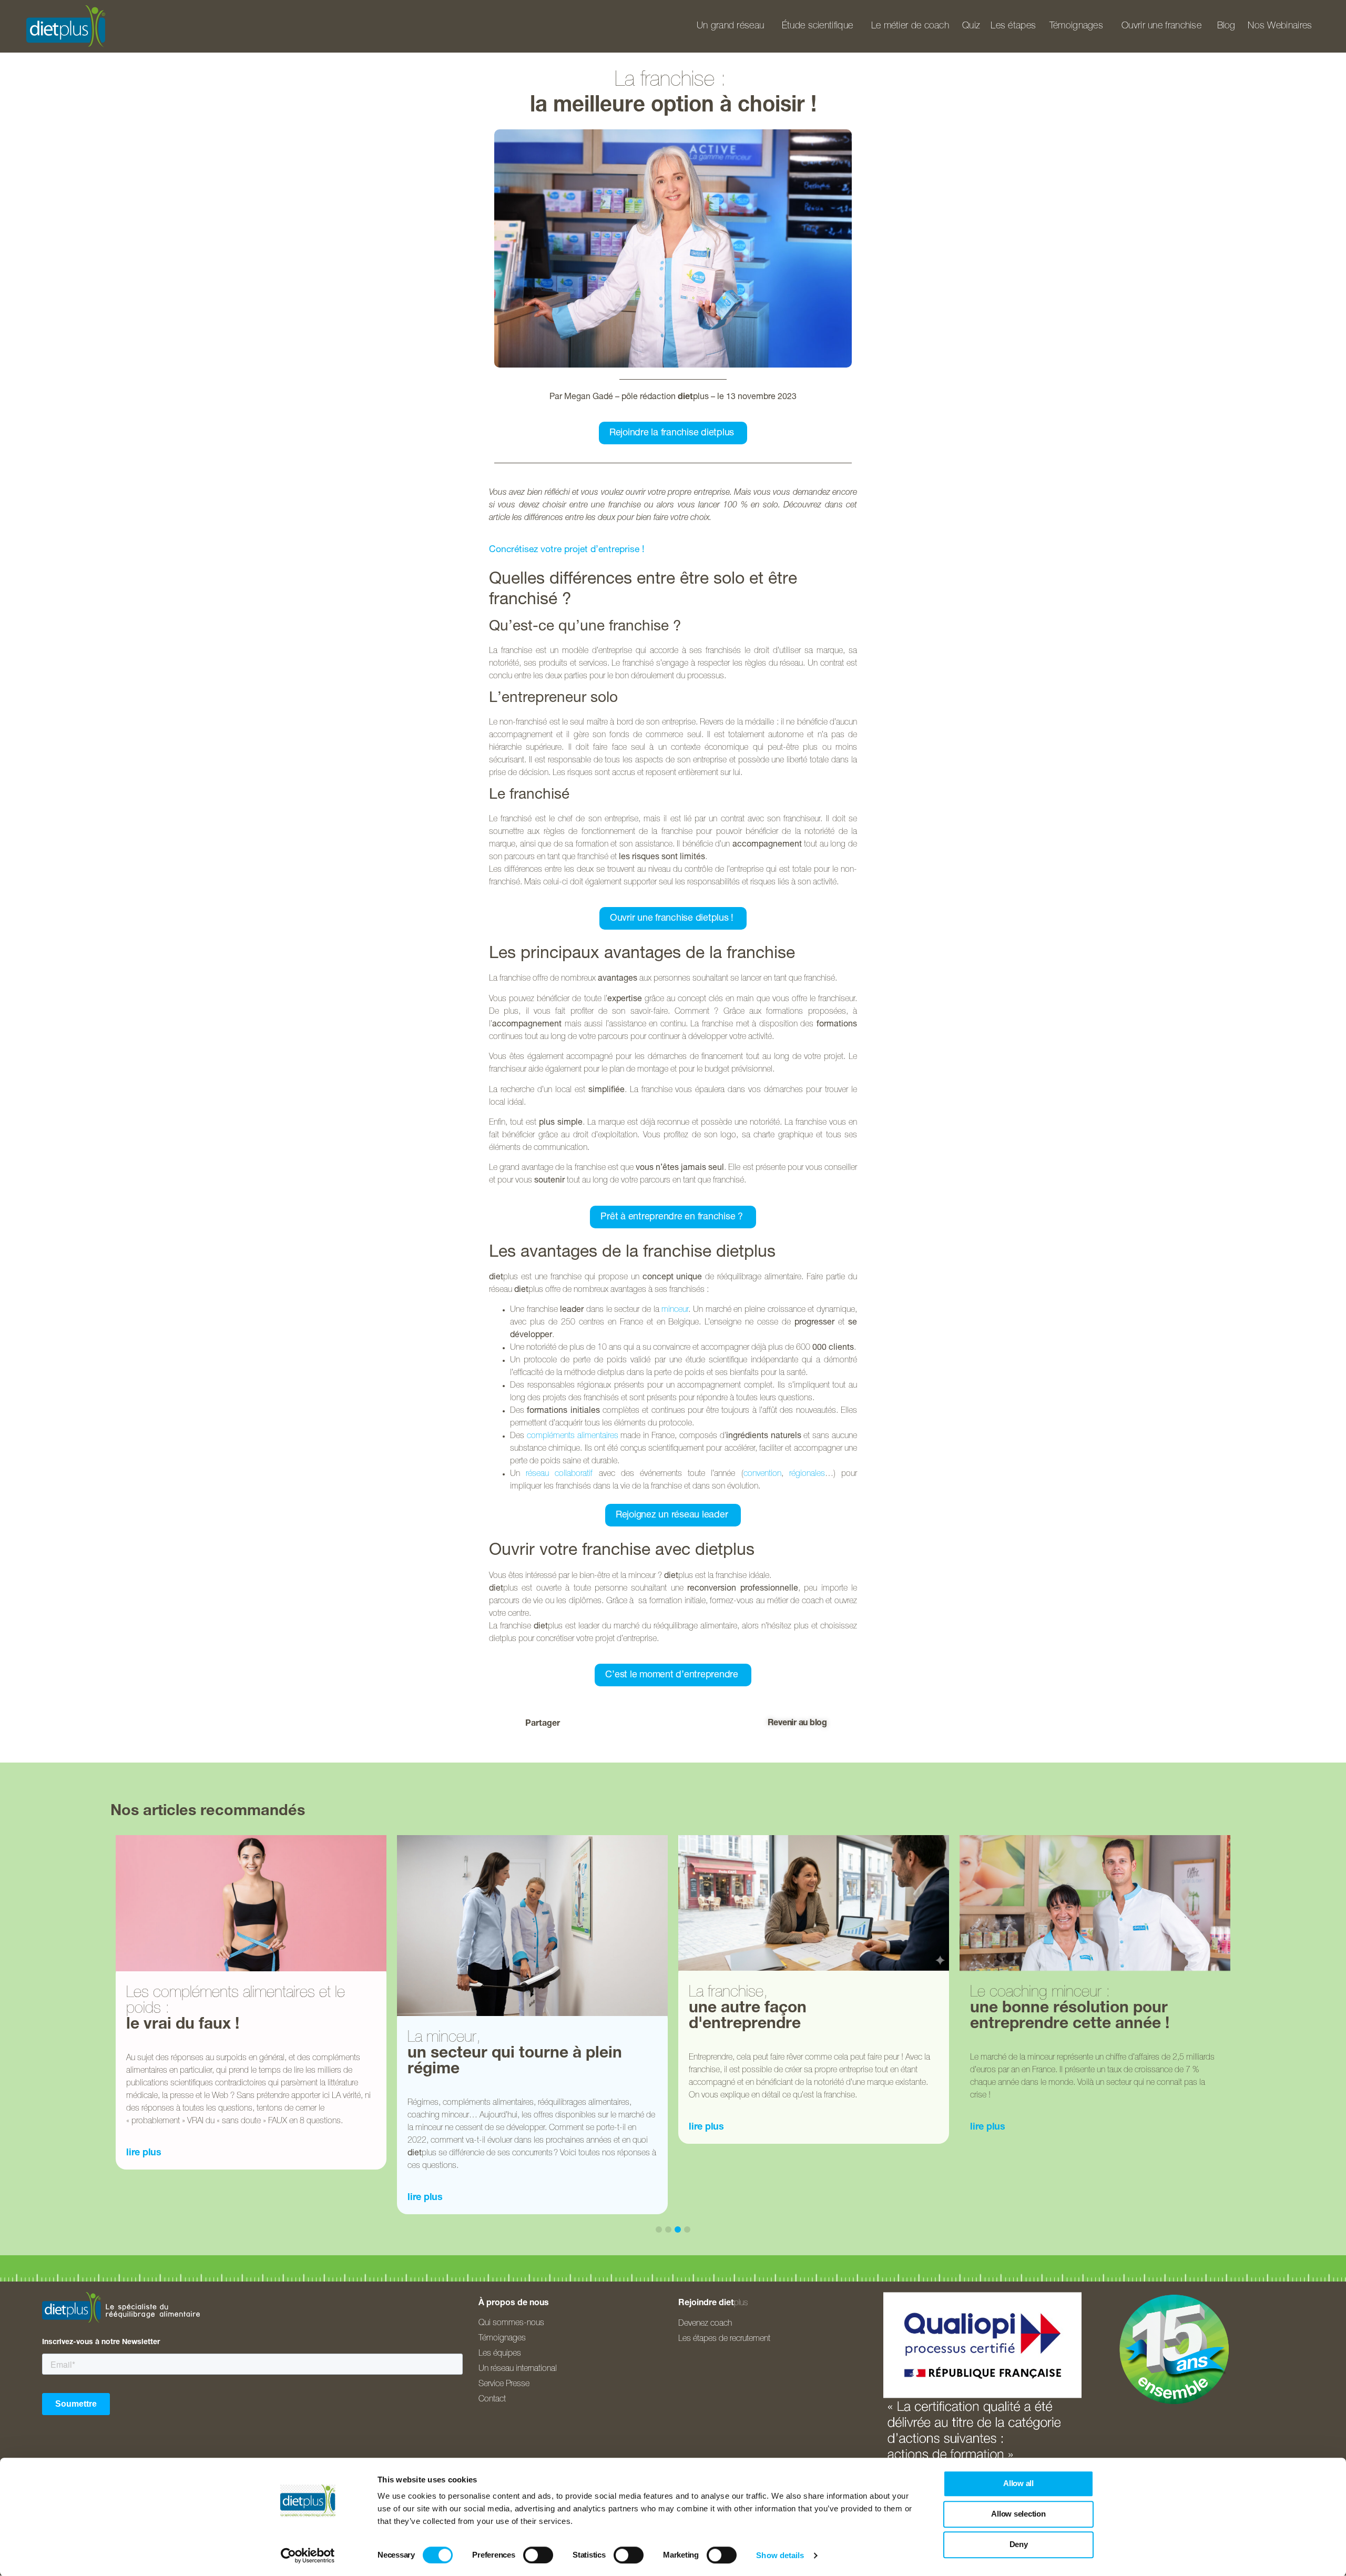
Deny (1019, 2544)
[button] (612, 1724)
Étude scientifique (817, 26)
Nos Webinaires (1280, 26)
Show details (780, 2555)
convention (762, 1474)
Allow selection (1018, 2514)
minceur (675, 1310)
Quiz (971, 26)
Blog (1226, 26)
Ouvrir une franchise (1161, 26)
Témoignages (1076, 26)
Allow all (1018, 2483)
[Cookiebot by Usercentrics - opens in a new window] (308, 2555)
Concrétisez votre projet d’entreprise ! (567, 550)
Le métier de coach (910, 26)
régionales (807, 1474)
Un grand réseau (731, 26)
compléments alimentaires (573, 1437)
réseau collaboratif (559, 1474)
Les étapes (1013, 26)
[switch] (538, 2555)
